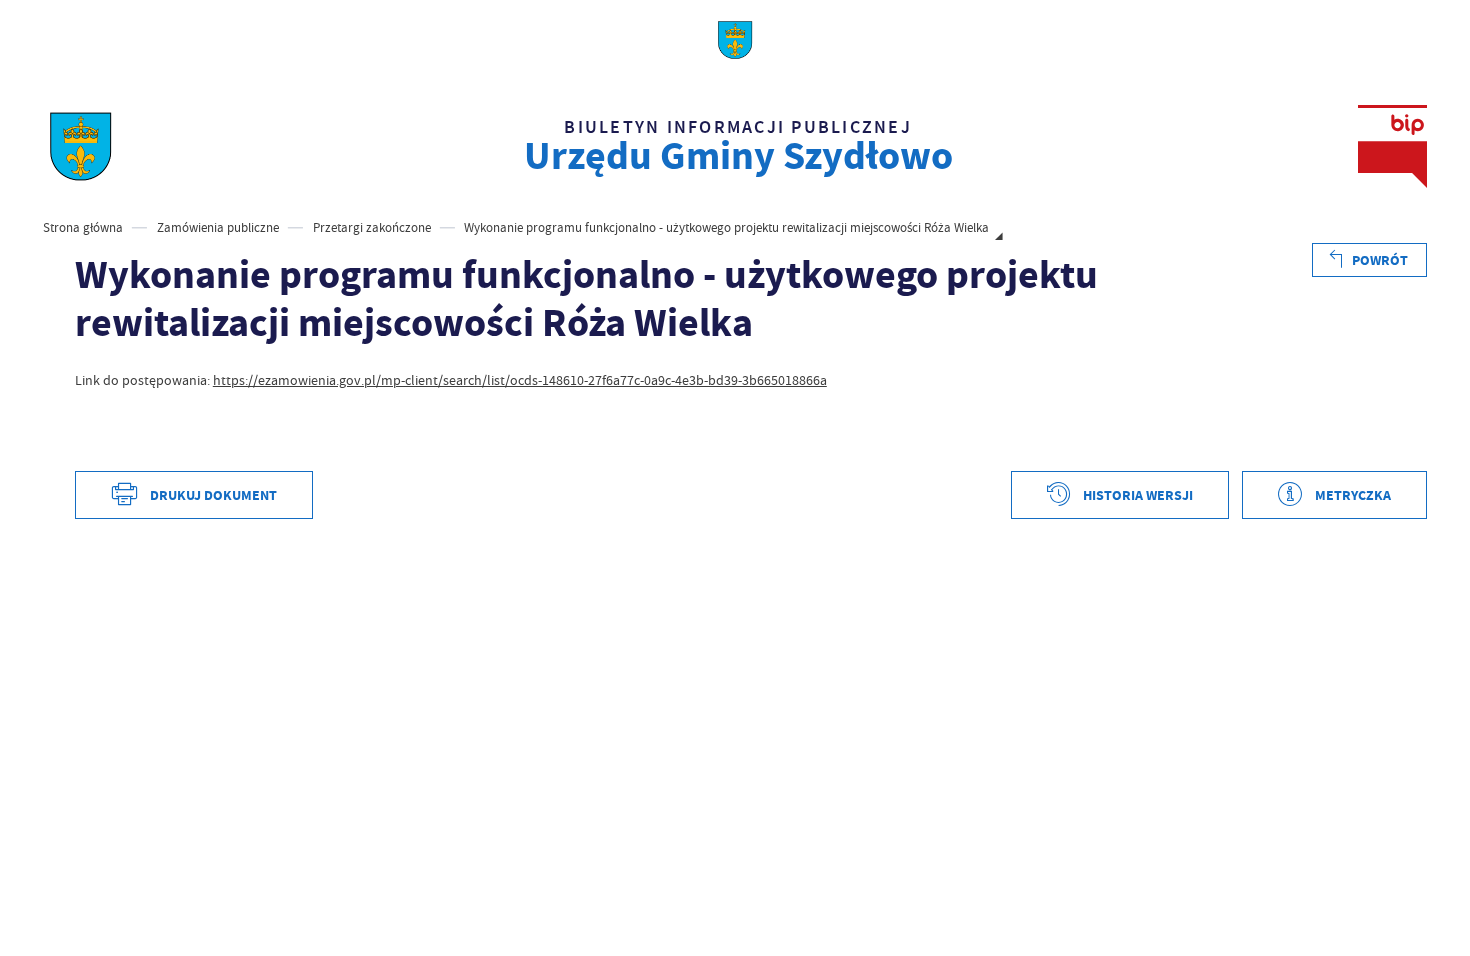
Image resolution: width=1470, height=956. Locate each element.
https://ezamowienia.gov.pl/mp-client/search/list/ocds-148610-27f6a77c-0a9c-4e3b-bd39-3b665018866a (520, 380)
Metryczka (1353, 495)
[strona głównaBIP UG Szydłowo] (80, 146)
